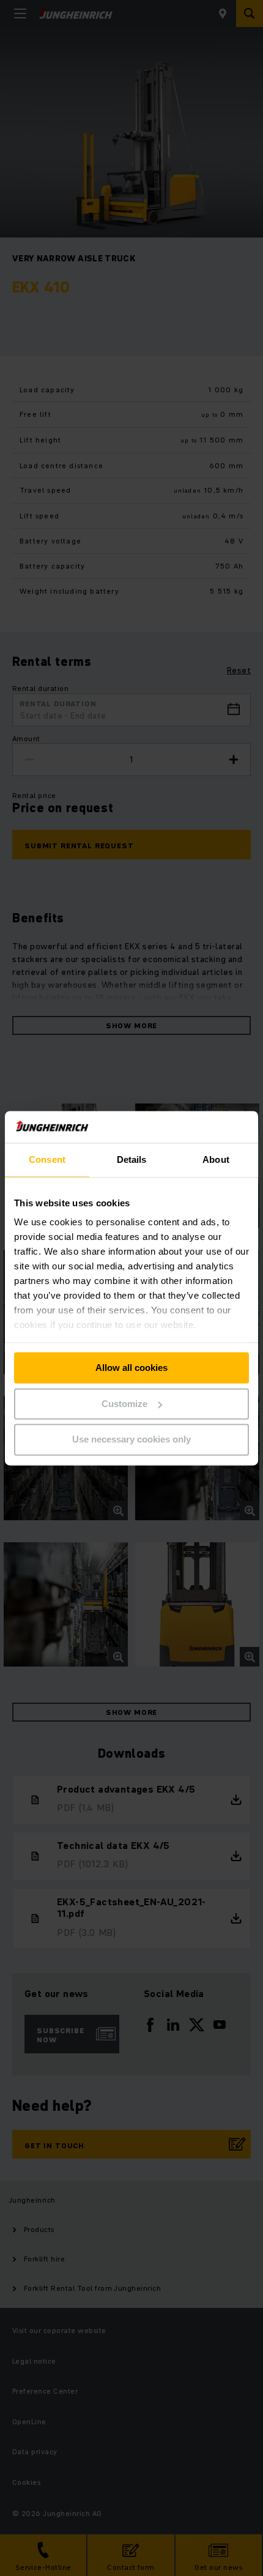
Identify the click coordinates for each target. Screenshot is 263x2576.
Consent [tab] (47, 1159)
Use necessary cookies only (131, 1440)
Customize (124, 1404)
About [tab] (216, 1159)
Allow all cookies (131, 1368)
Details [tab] (132, 1159)
